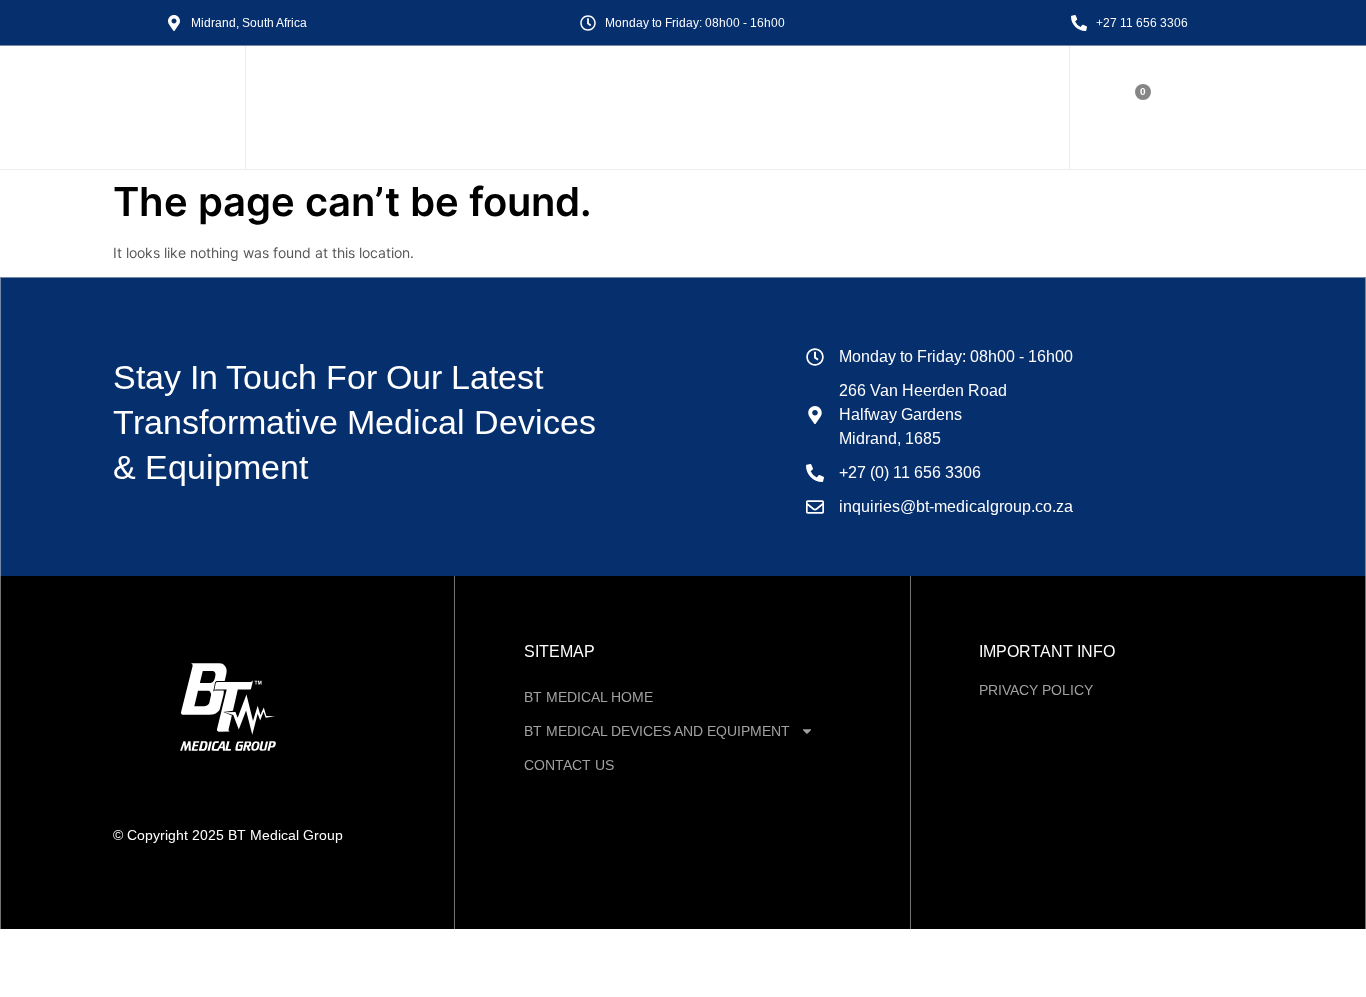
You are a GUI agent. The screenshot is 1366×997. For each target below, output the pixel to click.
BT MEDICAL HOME (588, 697)
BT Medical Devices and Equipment (657, 731)
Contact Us (569, 765)
